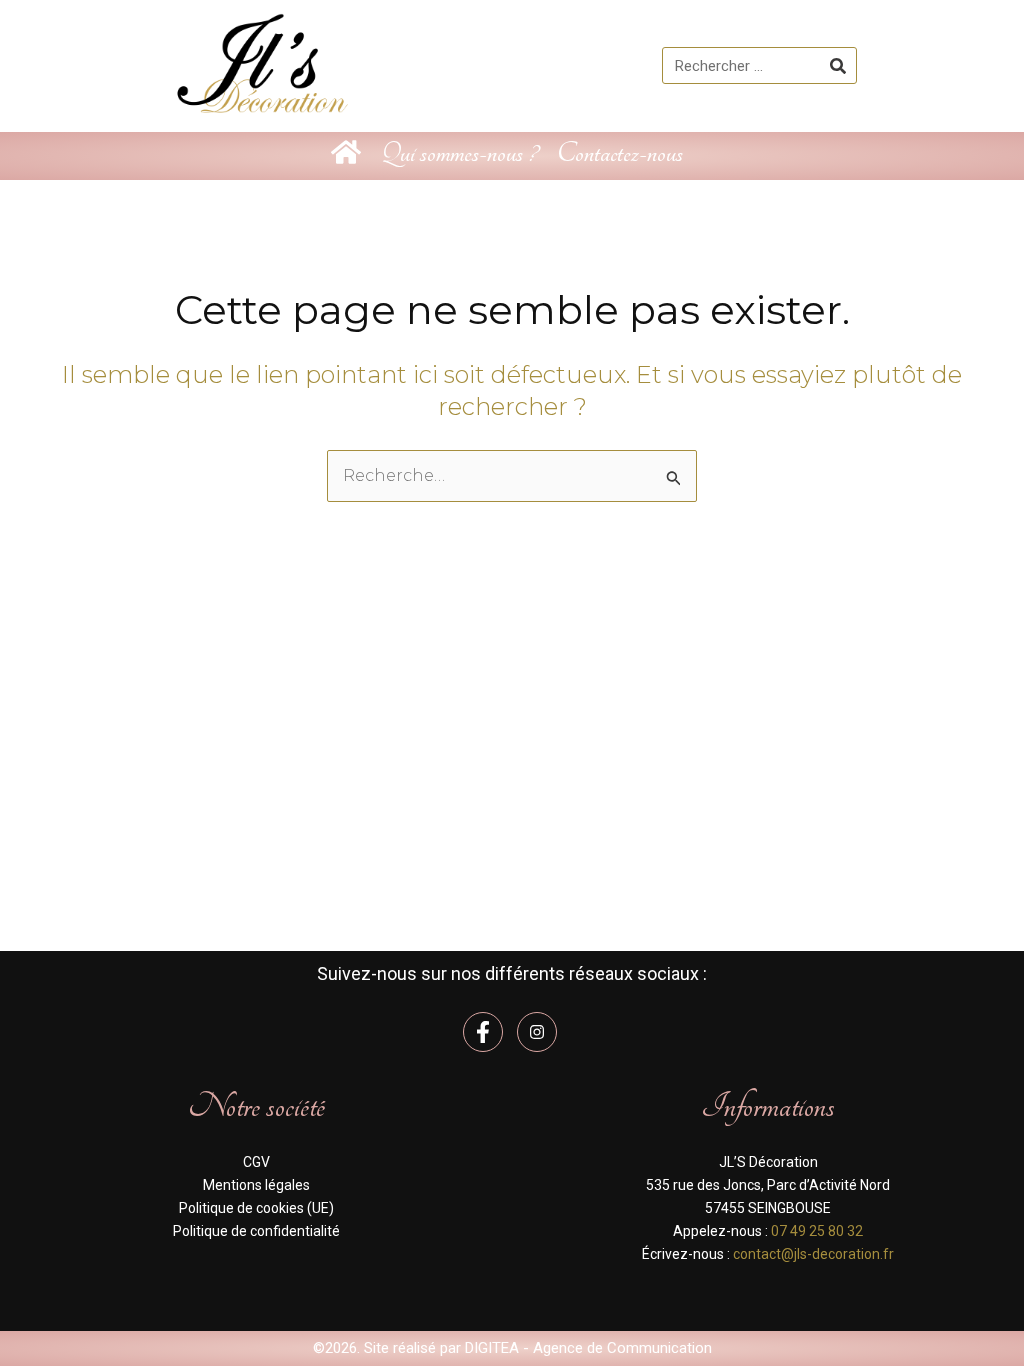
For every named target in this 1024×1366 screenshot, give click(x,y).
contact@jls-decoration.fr (813, 1254)
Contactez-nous (620, 153)
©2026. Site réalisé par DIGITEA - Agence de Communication (512, 1348)
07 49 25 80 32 (817, 1231)
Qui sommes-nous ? (459, 153)
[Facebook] (483, 1032)
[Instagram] (537, 1032)
